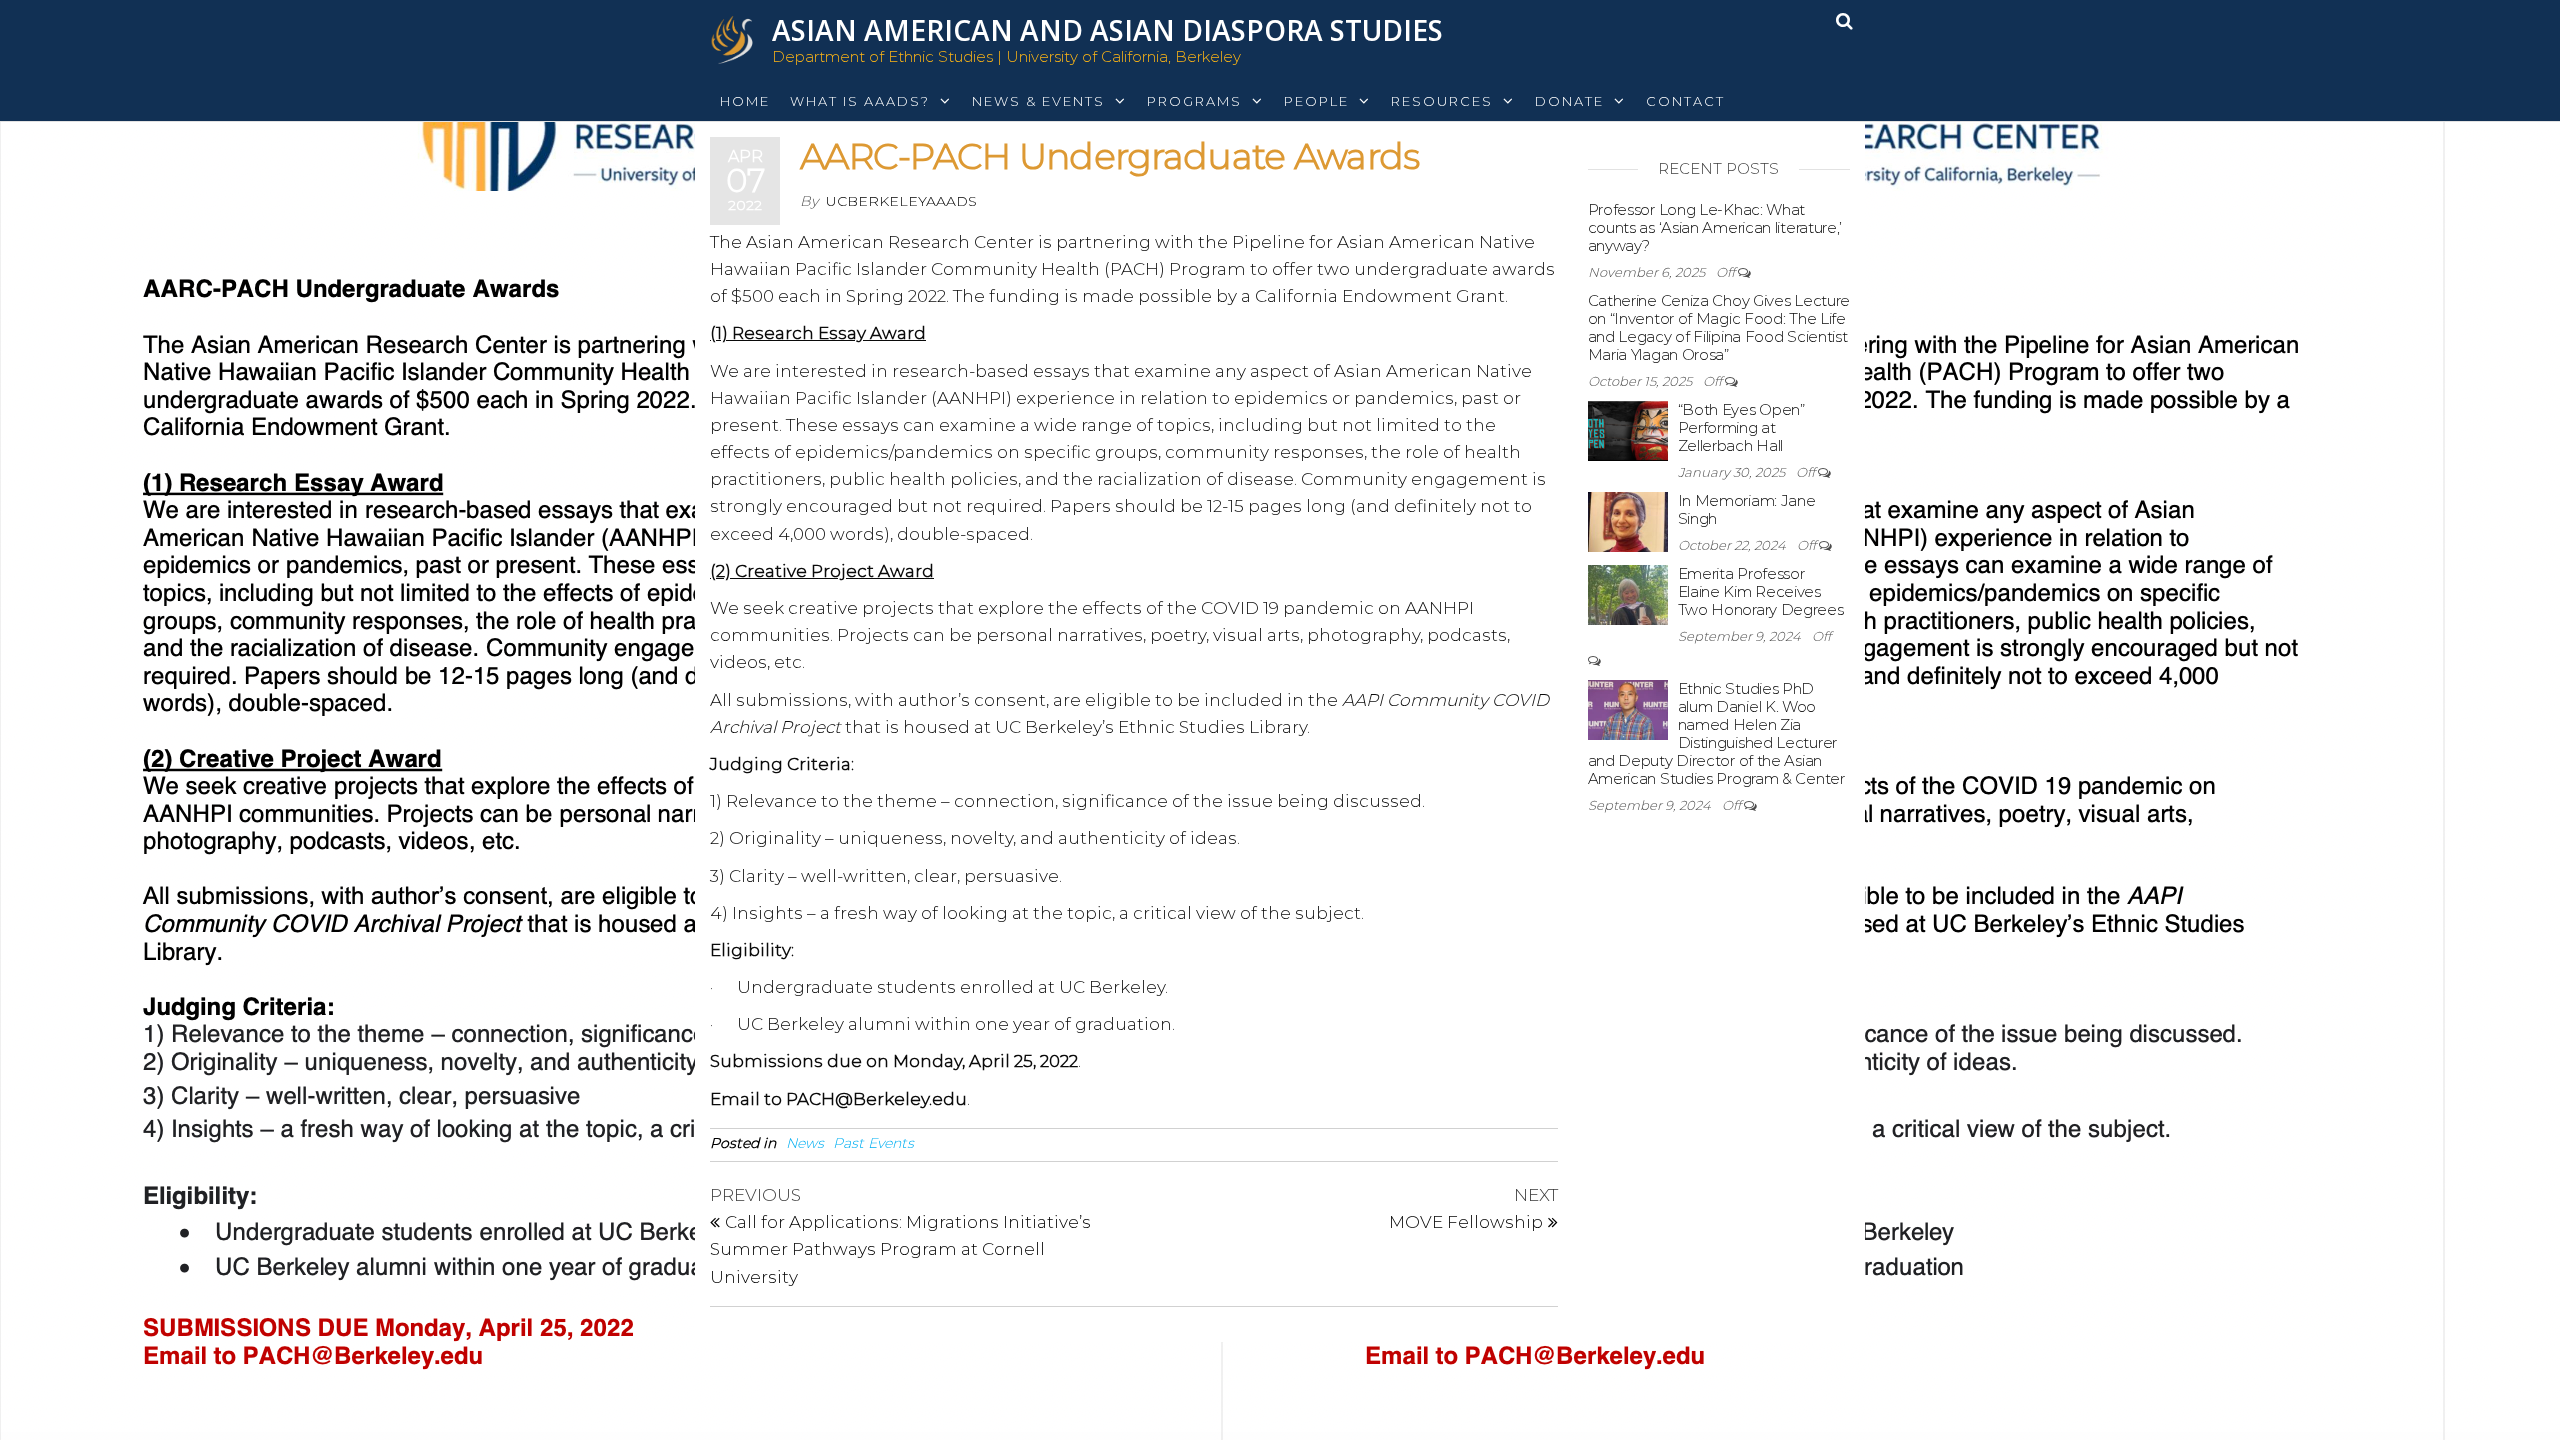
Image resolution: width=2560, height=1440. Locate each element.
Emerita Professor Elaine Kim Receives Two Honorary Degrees (1761, 591)
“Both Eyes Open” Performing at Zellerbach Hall (1741, 427)
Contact (1685, 101)
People (1316, 101)
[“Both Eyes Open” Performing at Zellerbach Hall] (1628, 429)
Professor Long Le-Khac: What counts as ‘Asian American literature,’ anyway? (1715, 227)
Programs (1194, 101)
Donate (1569, 101)
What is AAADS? (860, 101)
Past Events (873, 1143)
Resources (1442, 101)
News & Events (1038, 101)
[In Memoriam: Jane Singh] (1628, 520)
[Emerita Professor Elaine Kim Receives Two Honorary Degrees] (1628, 593)
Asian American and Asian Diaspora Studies (1107, 30)
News (805, 1143)
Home (745, 101)
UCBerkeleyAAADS (901, 201)
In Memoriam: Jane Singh (1747, 509)
